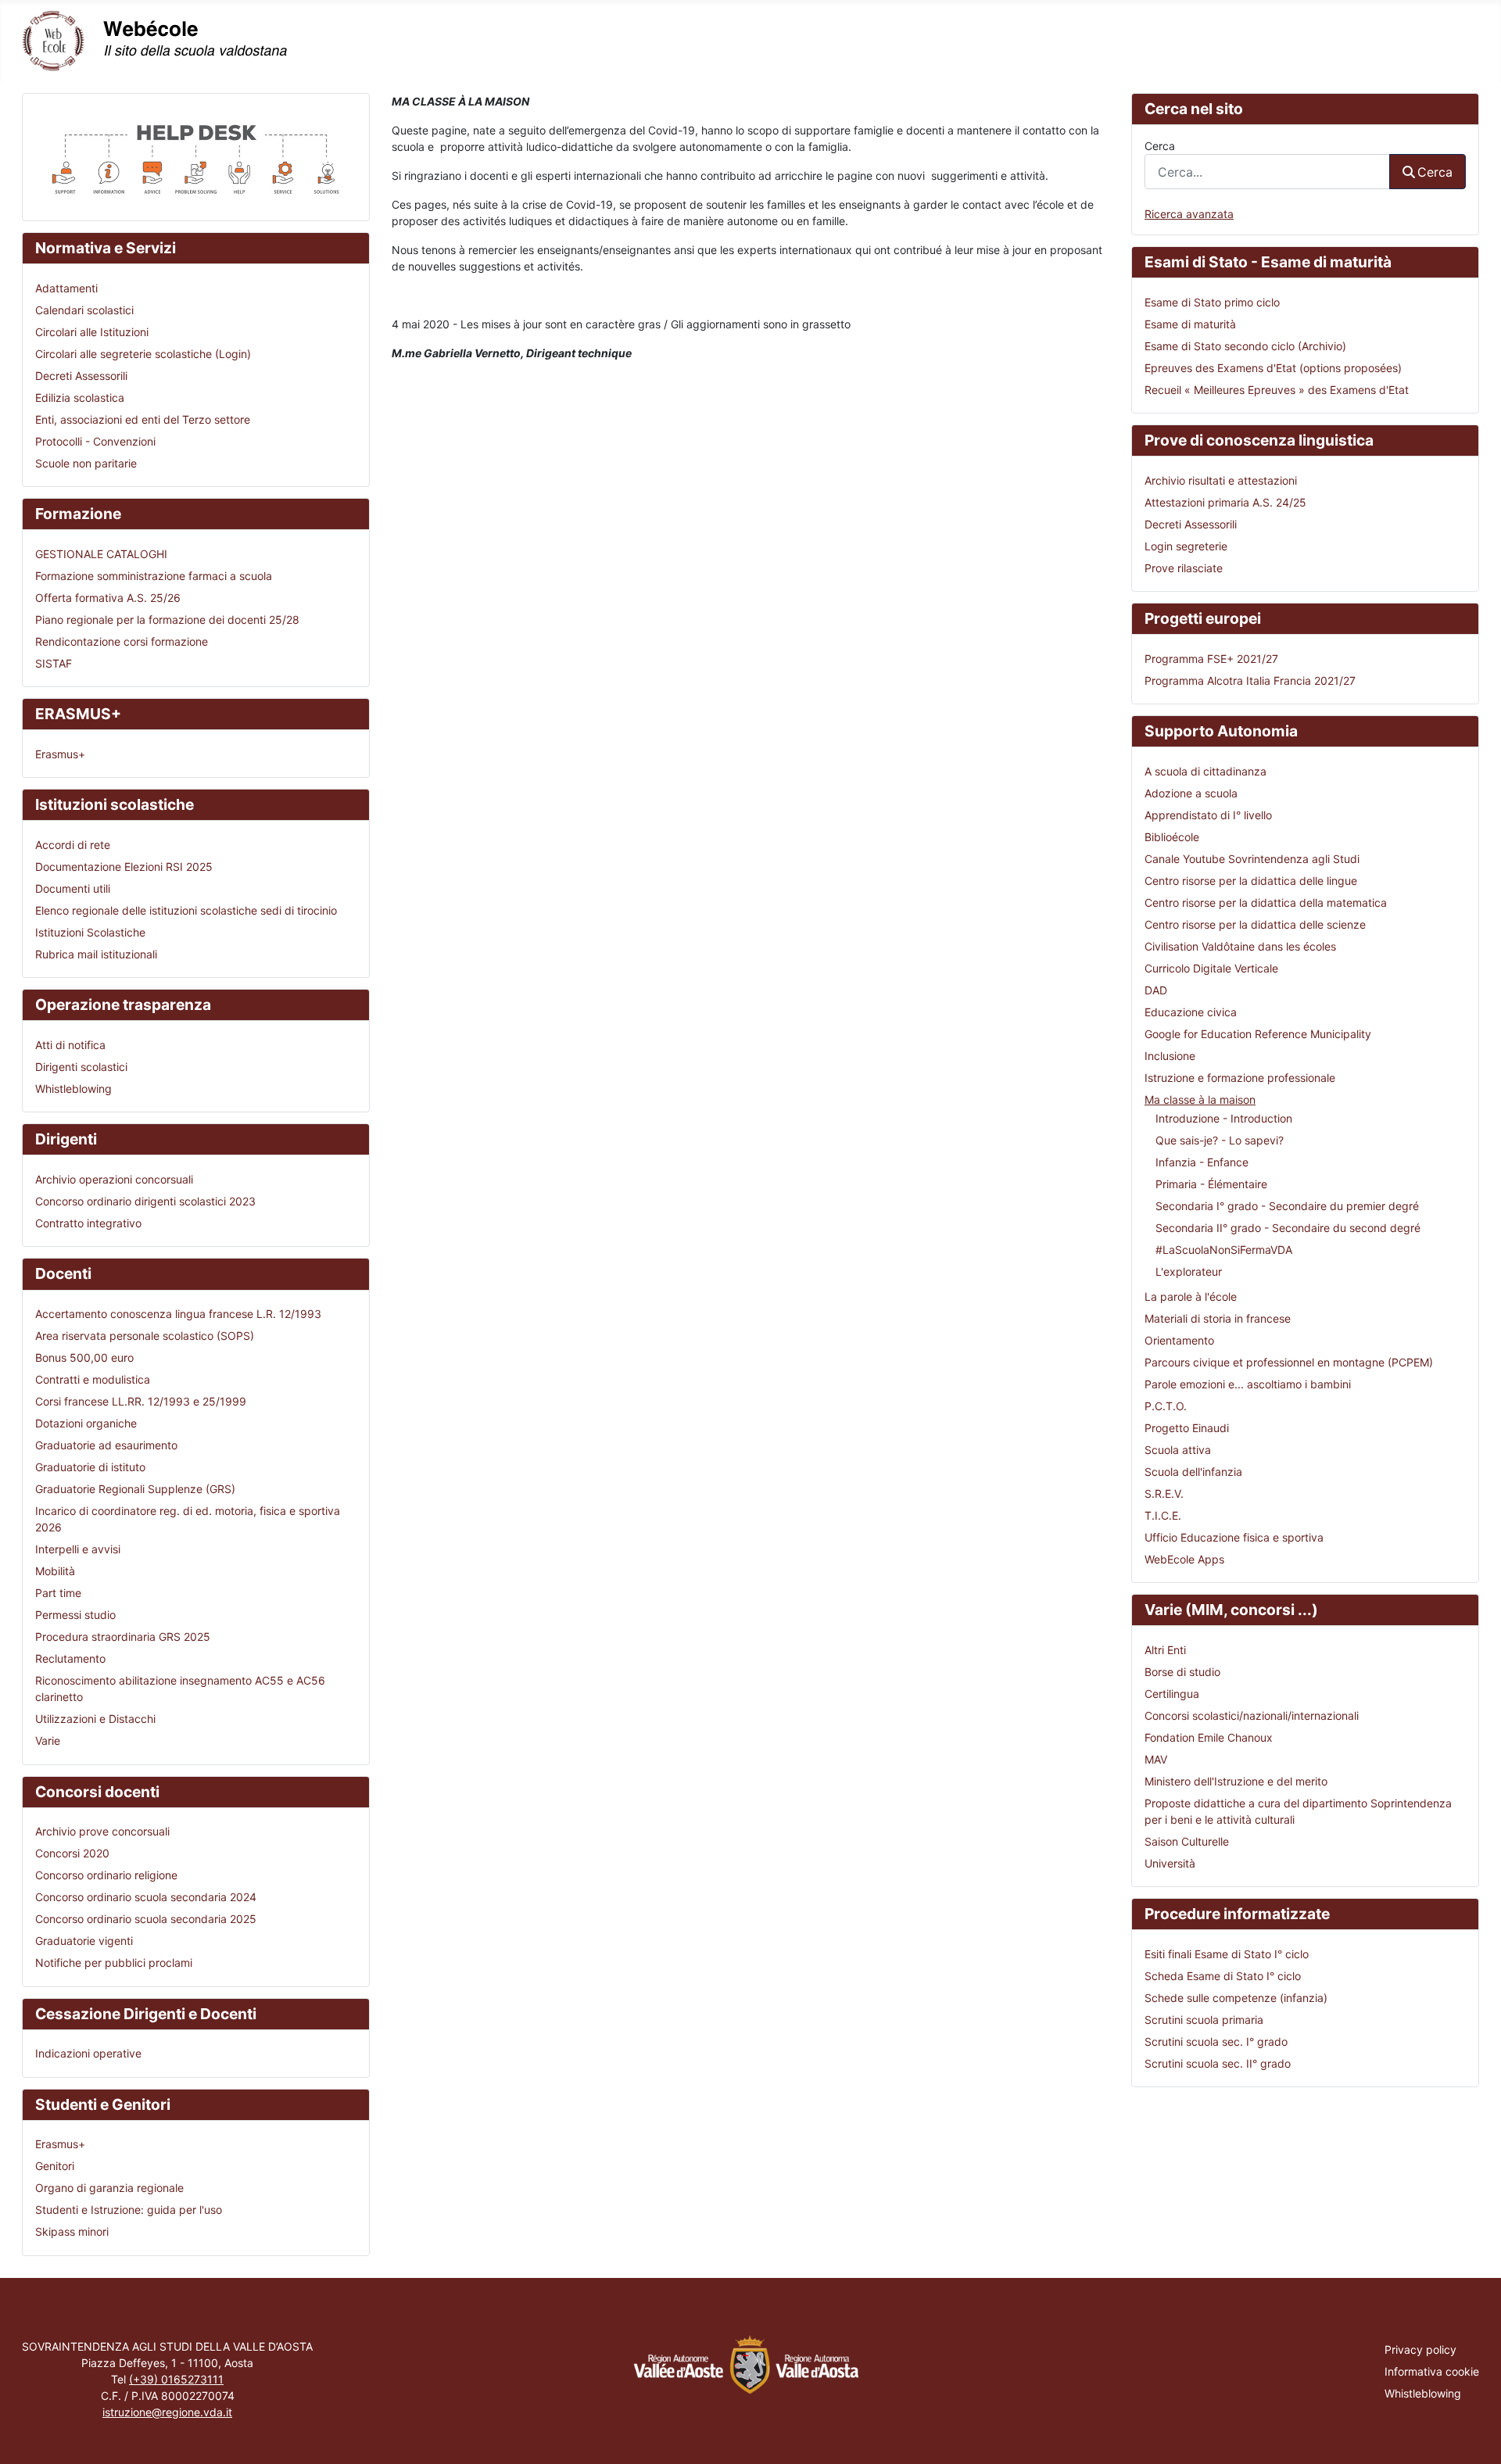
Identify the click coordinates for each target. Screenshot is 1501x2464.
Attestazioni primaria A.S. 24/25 (1225, 502)
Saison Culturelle (1187, 1841)
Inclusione (1170, 1056)
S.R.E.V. (1164, 1493)
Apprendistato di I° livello (1208, 815)
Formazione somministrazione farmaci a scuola (154, 576)
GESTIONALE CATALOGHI (101, 554)
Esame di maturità (1190, 324)
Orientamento (1179, 1340)
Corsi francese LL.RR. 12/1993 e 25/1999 (141, 1401)
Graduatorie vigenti (84, 1941)
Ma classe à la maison (1200, 1099)
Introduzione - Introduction (1224, 1118)
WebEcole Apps (1184, 1559)
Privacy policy (1420, 2349)
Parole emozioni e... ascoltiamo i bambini (1248, 1384)
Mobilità (55, 1571)
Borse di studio (1182, 1672)
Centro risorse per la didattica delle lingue (1251, 881)
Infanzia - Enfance (1202, 1162)
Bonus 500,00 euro (84, 1357)
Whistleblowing (73, 1089)
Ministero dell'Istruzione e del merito (1236, 1781)
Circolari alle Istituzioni (92, 332)
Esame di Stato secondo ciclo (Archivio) (1245, 346)
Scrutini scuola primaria (1204, 2020)
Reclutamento (70, 1658)
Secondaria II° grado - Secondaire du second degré (1288, 1228)
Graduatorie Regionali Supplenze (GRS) (135, 1489)
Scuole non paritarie (86, 463)
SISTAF (54, 663)
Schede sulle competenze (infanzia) (1236, 1998)
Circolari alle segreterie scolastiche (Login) (143, 354)
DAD (1156, 990)
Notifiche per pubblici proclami (114, 1963)
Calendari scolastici (84, 310)
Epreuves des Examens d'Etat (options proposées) (1273, 368)
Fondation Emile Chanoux (1209, 1737)
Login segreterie (1186, 546)
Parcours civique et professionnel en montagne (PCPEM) (1289, 1362)
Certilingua (1172, 1694)
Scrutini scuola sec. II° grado (1218, 2063)
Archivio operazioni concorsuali (114, 1179)
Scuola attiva (1178, 1450)
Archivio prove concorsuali (102, 1831)
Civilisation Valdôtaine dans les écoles (1240, 946)
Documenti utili (73, 888)
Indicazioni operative (88, 2053)
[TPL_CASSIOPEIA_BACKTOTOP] (1476, 2437)
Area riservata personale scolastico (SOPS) (145, 1336)
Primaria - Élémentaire (1211, 1184)
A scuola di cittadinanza (1205, 771)
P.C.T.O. (1166, 1406)
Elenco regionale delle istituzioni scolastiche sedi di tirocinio (186, 910)
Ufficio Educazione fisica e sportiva (1234, 1537)
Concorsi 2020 (72, 1853)
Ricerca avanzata (1189, 214)
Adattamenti (66, 288)
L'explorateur (1189, 1271)
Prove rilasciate (1184, 568)
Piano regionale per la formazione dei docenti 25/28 (167, 620)
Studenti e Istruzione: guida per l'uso (129, 2210)
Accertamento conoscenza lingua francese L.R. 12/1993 (178, 1314)
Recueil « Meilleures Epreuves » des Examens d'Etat (1277, 390)
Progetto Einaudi (1187, 1428)
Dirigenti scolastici (81, 1067)
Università (1170, 1863)
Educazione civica (1191, 1012)
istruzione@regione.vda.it (167, 2412)
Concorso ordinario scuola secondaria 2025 (146, 1919)
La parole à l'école (1191, 1296)
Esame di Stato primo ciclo (1212, 302)
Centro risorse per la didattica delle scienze (1255, 924)
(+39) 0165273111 (176, 2379)
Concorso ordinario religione (106, 1875)
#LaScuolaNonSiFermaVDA (1224, 1250)
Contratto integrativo (88, 1223)
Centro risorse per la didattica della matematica (1266, 903)
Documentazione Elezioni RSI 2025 (124, 867)
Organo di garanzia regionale (109, 2188)
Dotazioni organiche (86, 1423)
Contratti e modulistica (93, 1379)
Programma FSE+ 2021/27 (1211, 659)
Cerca (1160, 146)
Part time (58, 1593)
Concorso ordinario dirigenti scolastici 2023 (145, 1201)
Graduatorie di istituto (90, 1467)
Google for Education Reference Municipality (1258, 1034)
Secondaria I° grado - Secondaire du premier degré (1287, 1206)
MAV (1156, 1759)
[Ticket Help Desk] (196, 156)
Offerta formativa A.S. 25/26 (108, 598)
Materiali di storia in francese (1218, 1318)
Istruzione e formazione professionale (1240, 1078)
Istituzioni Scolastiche (90, 932)
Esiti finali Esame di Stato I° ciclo (1227, 1954)
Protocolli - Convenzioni (95, 441)
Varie (48, 1741)
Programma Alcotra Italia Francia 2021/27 (1250, 680)
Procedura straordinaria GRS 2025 (123, 1637)
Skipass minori (72, 2231)
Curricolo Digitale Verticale (1211, 968)
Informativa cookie (1432, 2371)
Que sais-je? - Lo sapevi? (1220, 1140)
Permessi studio (75, 1615)
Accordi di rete (73, 845)
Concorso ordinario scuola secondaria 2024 (146, 1897)
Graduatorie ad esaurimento (106, 1445)
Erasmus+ (60, 754)
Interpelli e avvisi (78, 1549)
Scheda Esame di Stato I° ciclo (1223, 1976)
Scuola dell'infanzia (1193, 1472)
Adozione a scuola (1191, 793)
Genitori (55, 2166)
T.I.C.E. (1163, 1515)
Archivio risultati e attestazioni (1221, 480)
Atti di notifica (70, 1045)
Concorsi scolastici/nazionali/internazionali (1252, 1715)
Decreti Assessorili (81, 376)
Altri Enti (1165, 1650)
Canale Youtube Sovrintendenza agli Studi (1252, 859)
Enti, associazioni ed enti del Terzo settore (143, 419)
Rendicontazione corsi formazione (122, 641)
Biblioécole (1172, 837)
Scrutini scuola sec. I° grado (1216, 2041)
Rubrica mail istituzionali (96, 954)
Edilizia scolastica (80, 398)
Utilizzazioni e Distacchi (95, 1719)
